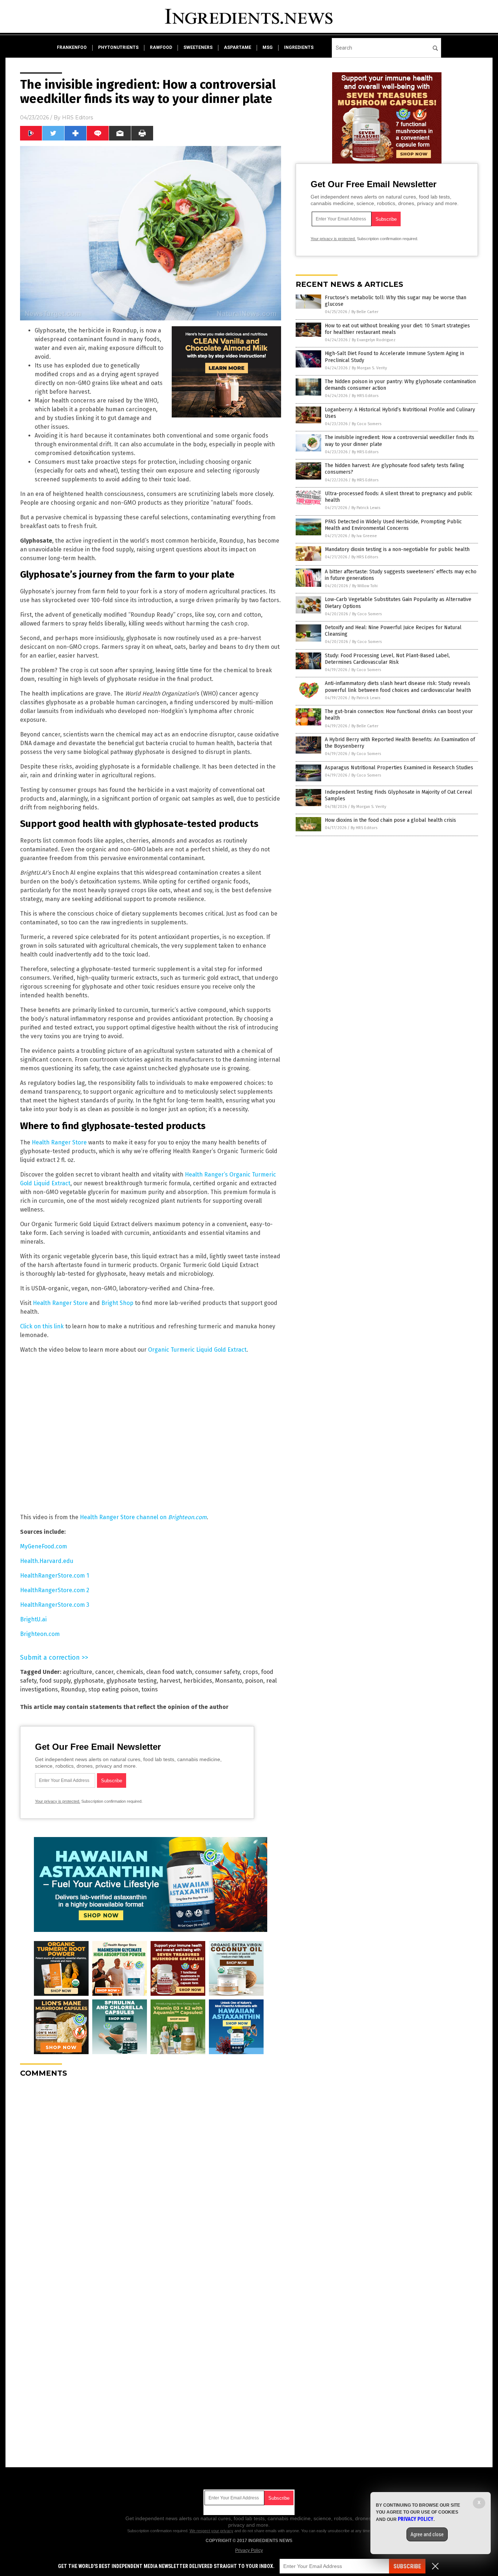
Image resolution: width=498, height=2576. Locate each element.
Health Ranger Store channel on (143, 1517)
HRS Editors (77, 118)
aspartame (238, 47)
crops (250, 1672)
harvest (170, 1681)
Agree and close (427, 2534)
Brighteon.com (40, 1634)
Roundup (73, 1689)
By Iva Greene (364, 536)
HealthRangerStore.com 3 (55, 1605)
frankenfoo (72, 47)
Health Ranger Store (59, 1142)
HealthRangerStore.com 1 (55, 1576)
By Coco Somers (367, 424)
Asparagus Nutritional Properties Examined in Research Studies (399, 768)
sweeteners (198, 47)
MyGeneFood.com (44, 1546)
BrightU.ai (33, 1619)
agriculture (77, 1672)
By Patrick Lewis (366, 508)
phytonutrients (118, 47)
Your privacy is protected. (58, 1801)
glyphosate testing (132, 1681)
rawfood (161, 47)
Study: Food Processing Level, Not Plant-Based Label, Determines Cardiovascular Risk (387, 659)
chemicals (130, 1672)
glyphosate (89, 1681)
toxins (150, 1689)
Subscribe (407, 2566)
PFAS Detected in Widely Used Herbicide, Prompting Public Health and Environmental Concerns (393, 525)
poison (254, 1681)
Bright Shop (117, 1303)
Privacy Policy (249, 2550)
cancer (104, 1672)
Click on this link (42, 1326)
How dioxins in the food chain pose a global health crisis (390, 820)
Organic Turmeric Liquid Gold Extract (197, 1350)
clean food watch (169, 1672)
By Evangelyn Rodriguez (374, 340)
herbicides (198, 1681)
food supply (55, 1681)
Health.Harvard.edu (47, 1561)
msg (268, 47)
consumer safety (217, 1672)
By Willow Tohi (365, 586)
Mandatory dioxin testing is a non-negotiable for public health (397, 549)
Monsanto (229, 1681)
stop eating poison (113, 1689)
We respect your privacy (211, 2531)
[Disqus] (151, 2175)
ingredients (299, 47)
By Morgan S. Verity (369, 368)
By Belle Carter (365, 312)
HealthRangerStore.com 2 (55, 1590)
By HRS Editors (365, 396)
